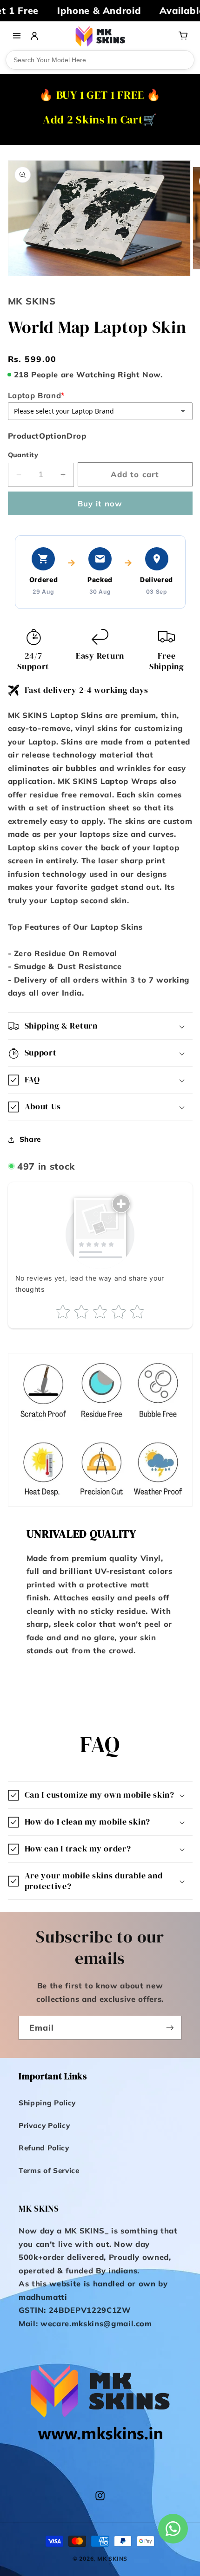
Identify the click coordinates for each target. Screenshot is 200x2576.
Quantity (23, 455)
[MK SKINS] (100, 36)
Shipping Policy (47, 2103)
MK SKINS (112, 2559)
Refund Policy (44, 2148)
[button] (100, 1026)
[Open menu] (17, 36)
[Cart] (183, 36)
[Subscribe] (170, 2028)
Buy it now (100, 503)
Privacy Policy (44, 2126)
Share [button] (30, 1139)
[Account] (34, 36)
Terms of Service (49, 2171)
